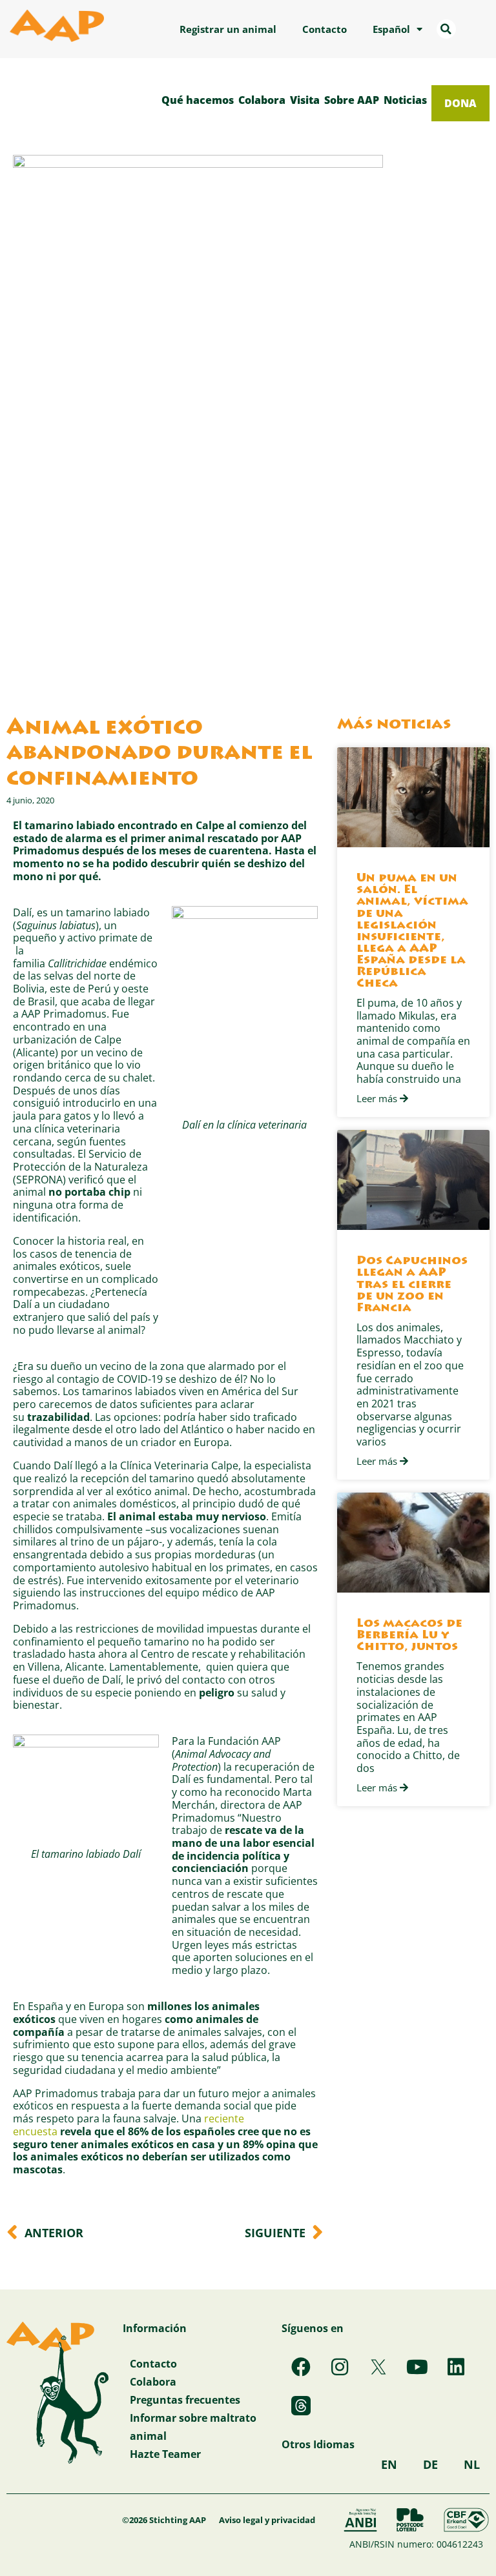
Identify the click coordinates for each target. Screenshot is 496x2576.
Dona (460, 103)
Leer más (378, 1099)
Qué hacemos (198, 100)
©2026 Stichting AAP (164, 2520)
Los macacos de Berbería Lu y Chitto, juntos (409, 1636)
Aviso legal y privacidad (267, 2520)
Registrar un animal (228, 29)
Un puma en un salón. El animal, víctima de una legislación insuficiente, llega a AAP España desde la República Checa (412, 931)
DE (430, 2464)
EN (389, 2464)
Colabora (262, 100)
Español (391, 29)
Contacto (325, 29)
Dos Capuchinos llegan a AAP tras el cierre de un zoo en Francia (412, 1285)
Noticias (405, 100)
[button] (446, 29)
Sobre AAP (352, 100)
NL (472, 2464)
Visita (305, 100)
